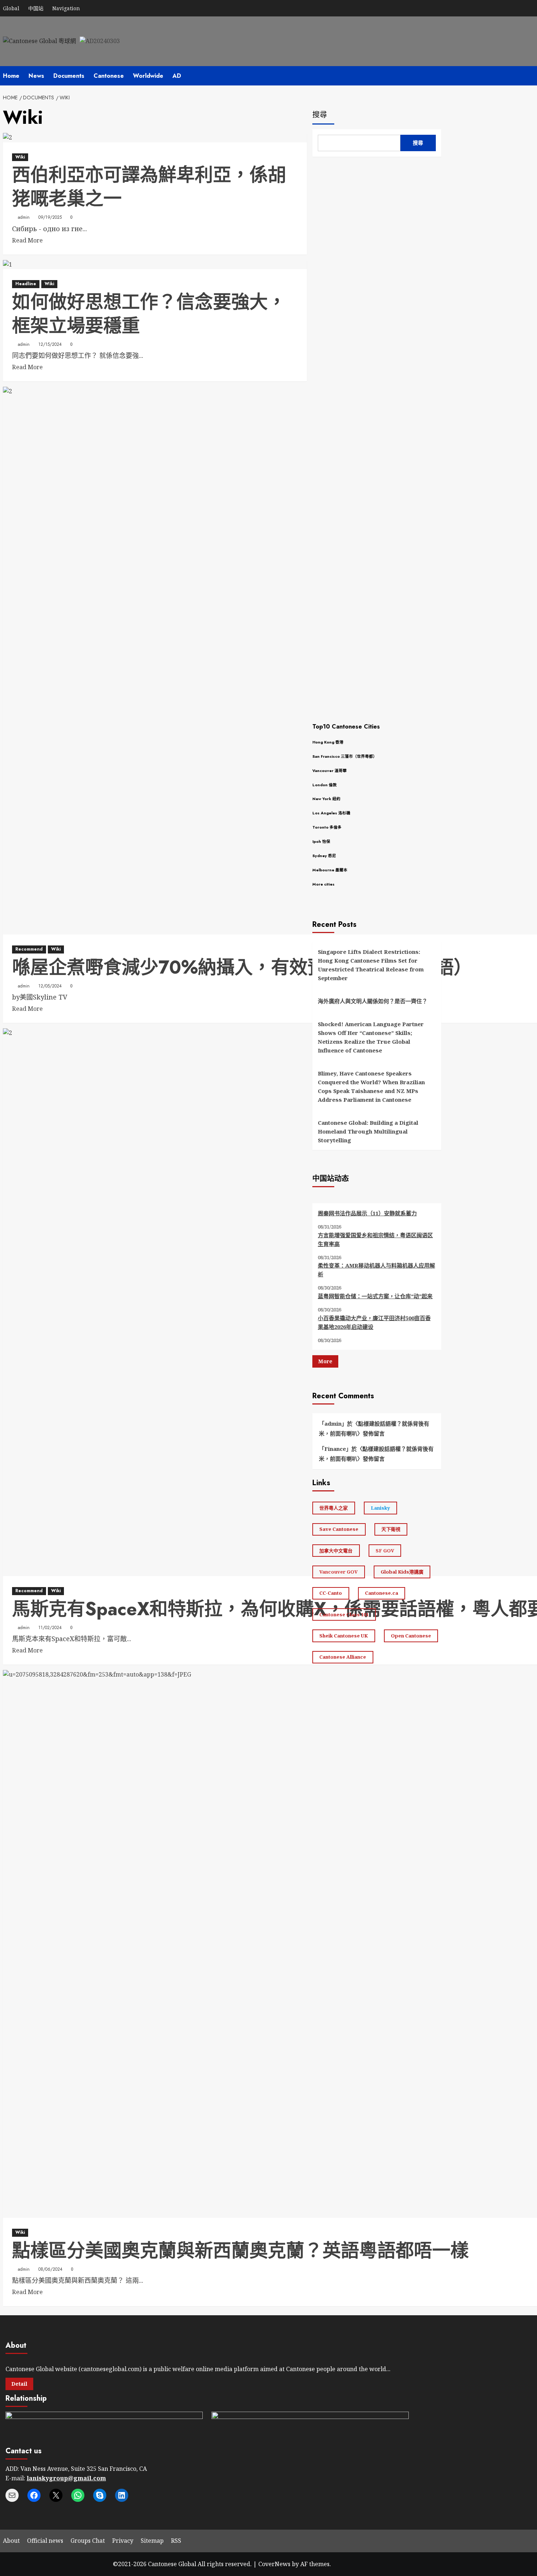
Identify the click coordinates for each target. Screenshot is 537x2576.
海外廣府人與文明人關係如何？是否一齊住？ (373, 1001)
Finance (335, 1449)
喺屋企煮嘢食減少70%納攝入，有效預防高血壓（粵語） (242, 967)
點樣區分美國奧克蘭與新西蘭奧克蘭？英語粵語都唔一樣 (240, 2250)
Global (11, 8)
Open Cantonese (411, 1636)
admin (24, 217)
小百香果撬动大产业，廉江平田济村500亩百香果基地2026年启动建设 (374, 1322)
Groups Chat (88, 2541)
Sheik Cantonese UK (344, 1636)
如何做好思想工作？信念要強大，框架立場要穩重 (149, 314)
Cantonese (109, 76)
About (11, 2541)
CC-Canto (331, 1593)
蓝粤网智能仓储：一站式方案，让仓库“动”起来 (375, 1296)
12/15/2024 (50, 344)
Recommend (29, 949)
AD (177, 76)
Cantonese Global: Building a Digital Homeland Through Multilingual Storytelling (368, 1132)
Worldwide (148, 76)
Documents (69, 76)
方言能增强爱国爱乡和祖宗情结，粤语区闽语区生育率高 (375, 1239)
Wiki (20, 157)
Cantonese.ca (382, 1593)
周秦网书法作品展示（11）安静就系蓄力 (367, 1213)
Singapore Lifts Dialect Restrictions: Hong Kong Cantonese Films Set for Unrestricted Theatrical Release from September (371, 965)
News (36, 76)
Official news (45, 2541)
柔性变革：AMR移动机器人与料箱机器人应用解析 (376, 1270)
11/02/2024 (50, 1628)
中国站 (36, 8)
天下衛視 (391, 1529)
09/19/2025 (50, 217)
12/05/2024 (50, 986)
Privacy (123, 2541)
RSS (176, 2541)
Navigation (66, 8)
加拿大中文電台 (336, 1551)
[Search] (437, 76)
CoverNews (274, 2564)
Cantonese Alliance (343, 1657)
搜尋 (320, 115)
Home (11, 76)
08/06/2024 (50, 2269)
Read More (27, 241)
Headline (26, 284)
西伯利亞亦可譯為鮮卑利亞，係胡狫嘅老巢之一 (149, 187)
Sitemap (152, 2541)
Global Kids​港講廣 (402, 1572)
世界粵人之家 (334, 1508)
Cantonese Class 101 (344, 1614)
